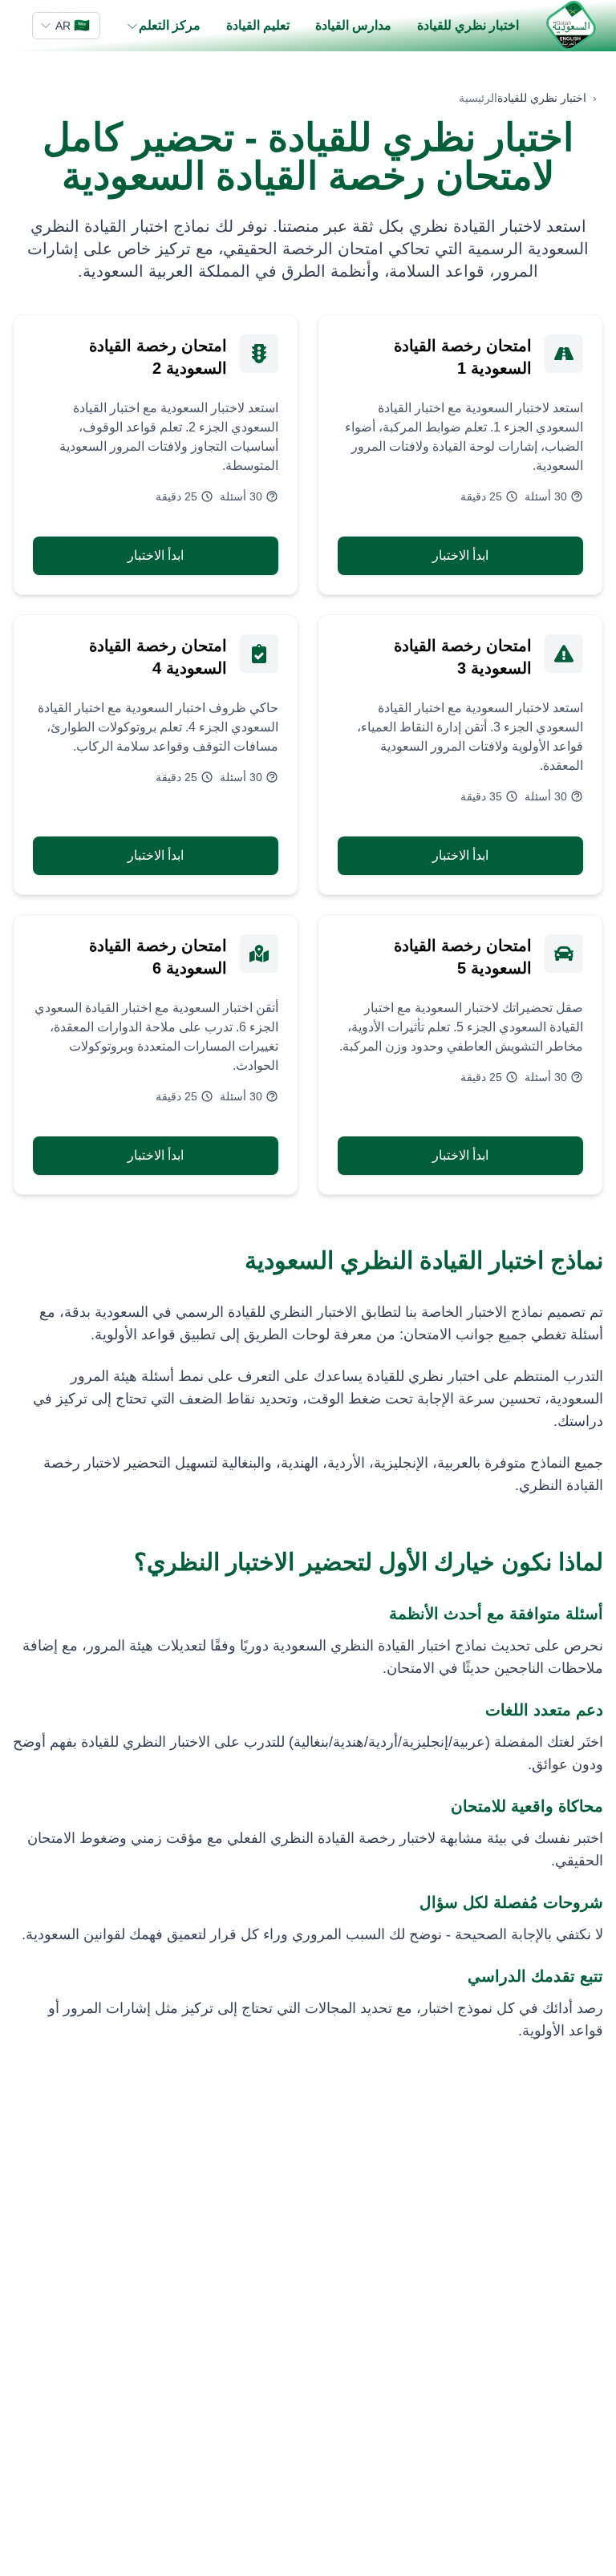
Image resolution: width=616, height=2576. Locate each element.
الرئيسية (478, 98)
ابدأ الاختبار (460, 555)
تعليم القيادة (258, 25)
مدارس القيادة (353, 25)
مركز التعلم (170, 25)
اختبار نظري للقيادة (468, 25)
